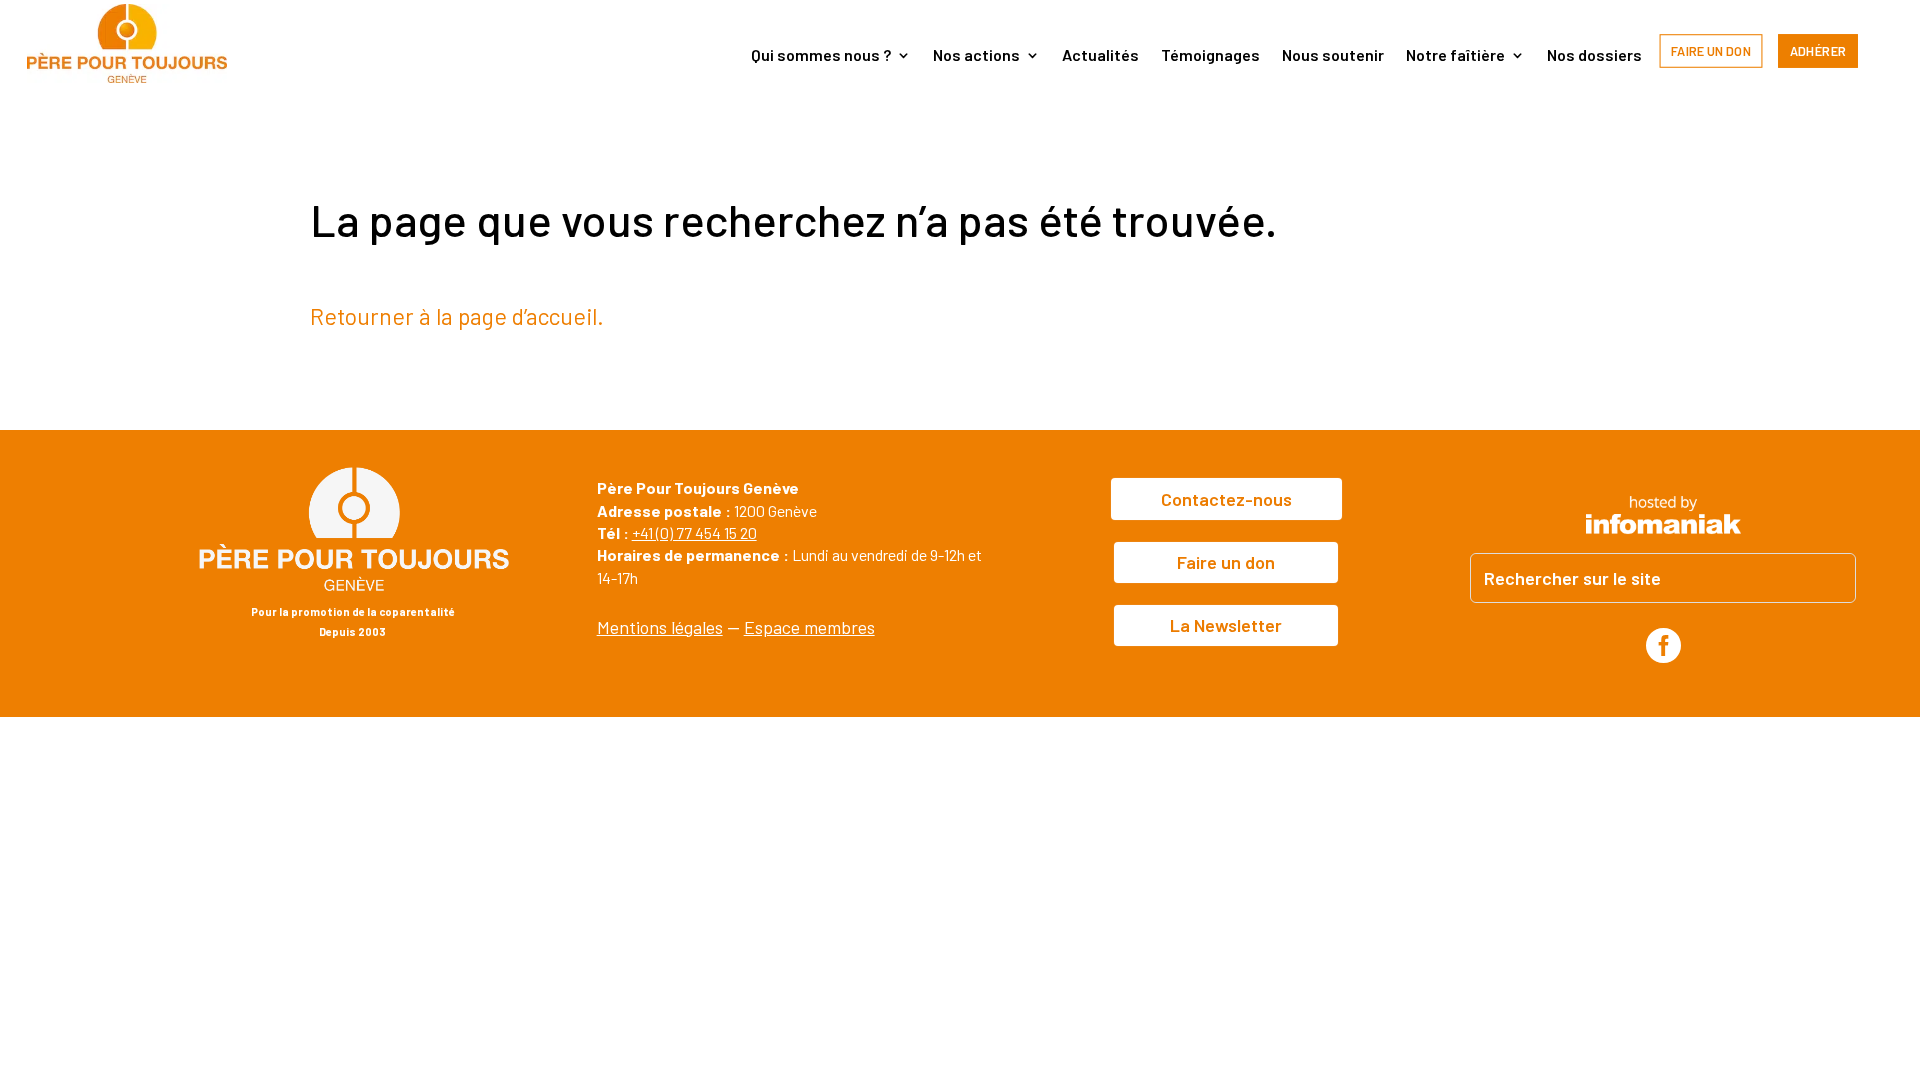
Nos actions (976, 56)
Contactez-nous (1226, 499)
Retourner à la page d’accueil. (457, 316)
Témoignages (1210, 56)
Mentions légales (660, 627)
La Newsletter (1226, 625)
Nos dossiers (1594, 56)
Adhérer (1818, 50)
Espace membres (809, 627)
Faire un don (1711, 50)
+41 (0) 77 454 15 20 (694, 532)
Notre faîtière (1455, 56)
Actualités (1100, 56)
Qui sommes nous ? (821, 56)
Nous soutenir (1333, 56)
